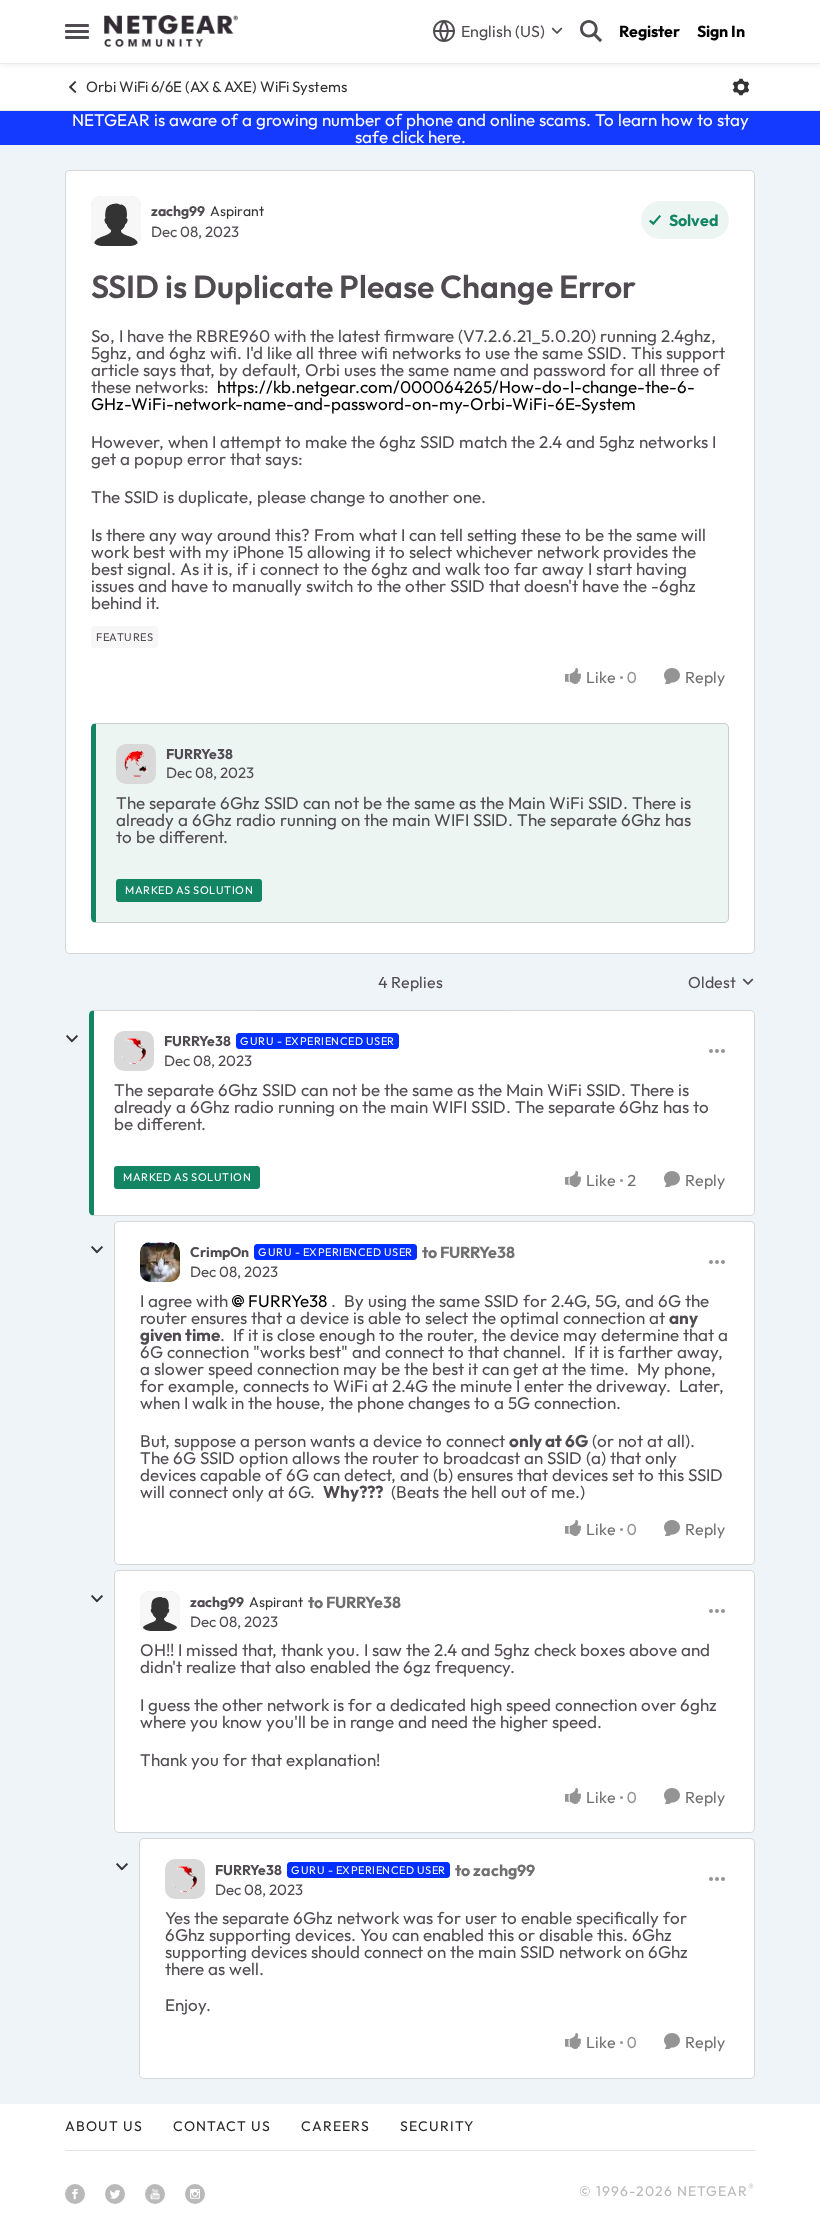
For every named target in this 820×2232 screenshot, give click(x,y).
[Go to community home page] (171, 31)
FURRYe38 (199, 754)
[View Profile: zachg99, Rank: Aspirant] (116, 221)
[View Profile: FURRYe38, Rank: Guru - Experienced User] (134, 1051)
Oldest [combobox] (721, 982)
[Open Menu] (741, 87)
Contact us (222, 2126)
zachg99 (178, 211)
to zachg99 (495, 1870)
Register (649, 31)
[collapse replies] (72, 1039)
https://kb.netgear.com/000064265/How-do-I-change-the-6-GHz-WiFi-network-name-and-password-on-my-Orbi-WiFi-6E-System (393, 395)
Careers (335, 2126)
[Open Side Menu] (77, 31)
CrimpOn (219, 1252)
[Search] (591, 31)
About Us (104, 2126)
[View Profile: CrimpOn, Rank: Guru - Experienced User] (160, 1262)
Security (437, 2126)
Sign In (721, 31)
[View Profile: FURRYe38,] (136, 764)
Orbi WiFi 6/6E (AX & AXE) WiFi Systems (216, 86)
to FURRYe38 (468, 1252)
